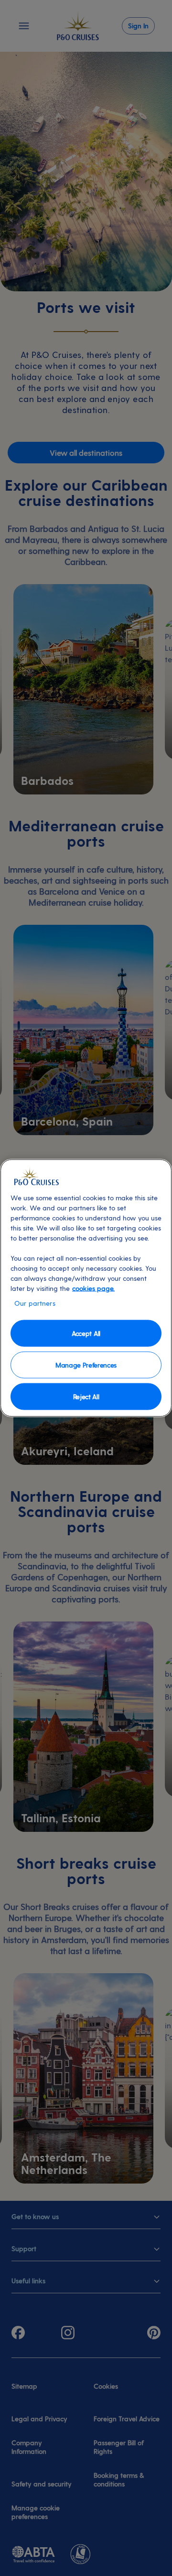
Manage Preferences (86, 1364)
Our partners (35, 1303)
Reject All (86, 1396)
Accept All (86, 1333)
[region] (86, 1288)
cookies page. (93, 1288)
